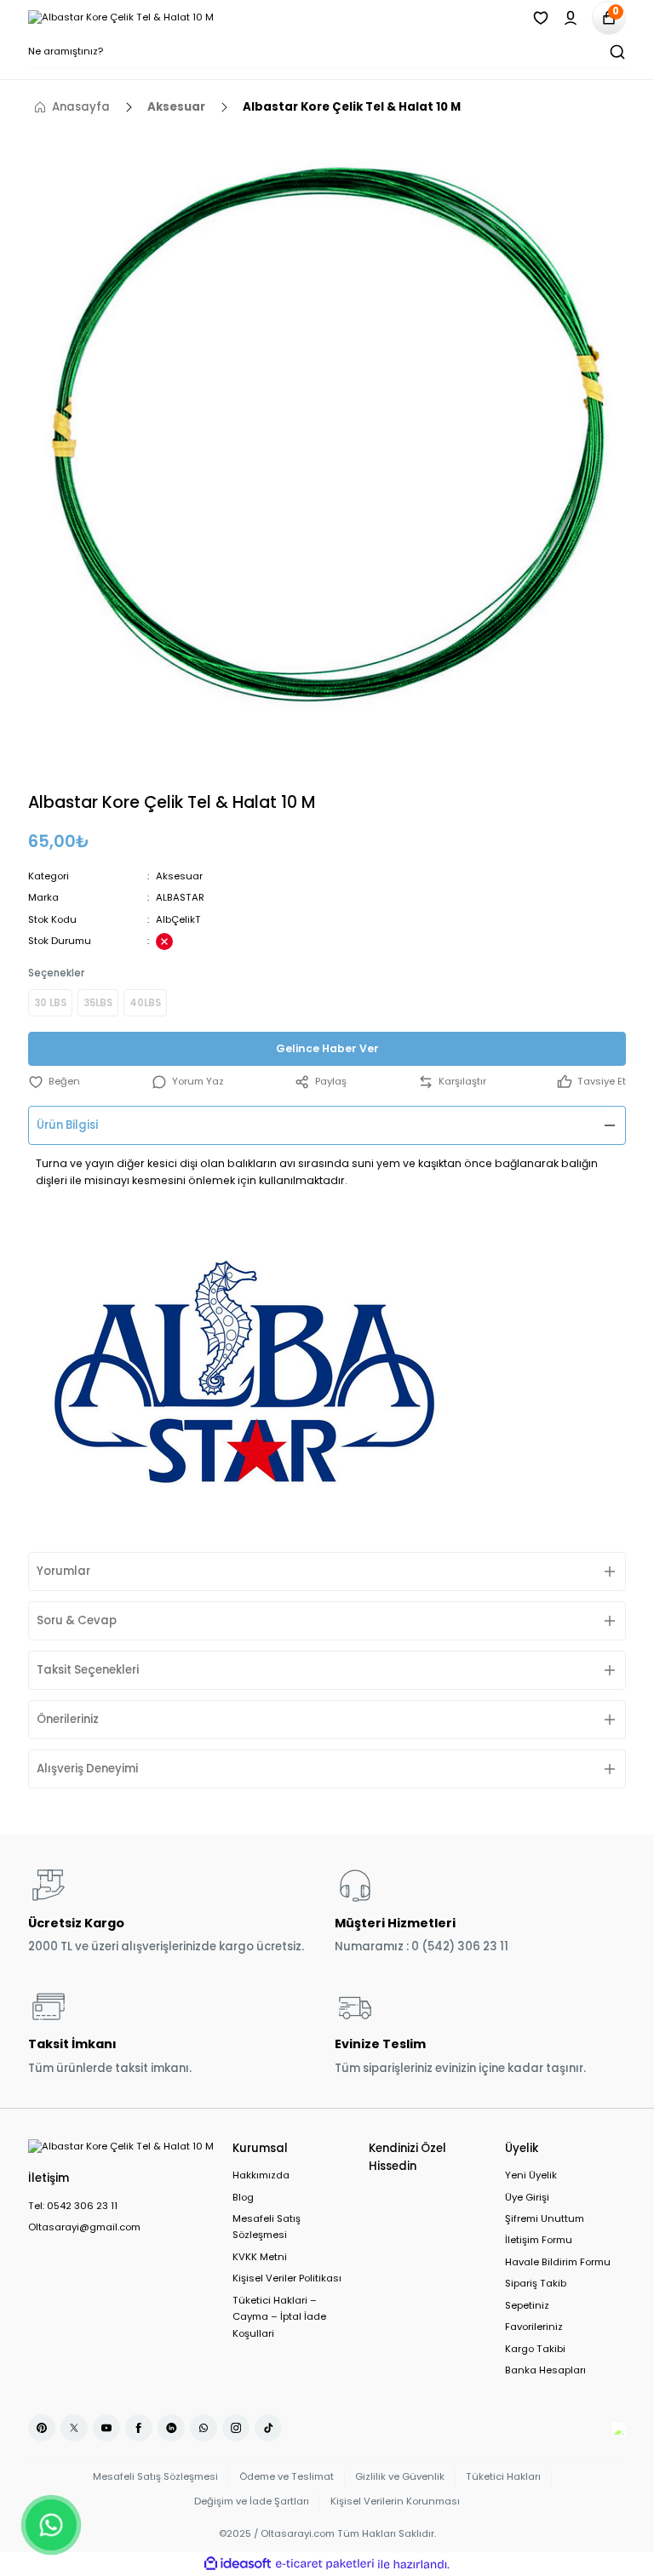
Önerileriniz (68, 1719)
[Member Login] (571, 18)
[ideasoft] (238, 2564)
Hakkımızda (261, 2175)
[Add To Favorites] (54, 1082)
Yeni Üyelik (531, 2175)
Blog (243, 2197)
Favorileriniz (534, 2327)
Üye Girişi (527, 2197)
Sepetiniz (527, 2305)
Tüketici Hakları (503, 2476)
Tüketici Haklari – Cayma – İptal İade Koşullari (279, 2317)
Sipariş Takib (536, 2283)
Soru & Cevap (77, 1620)
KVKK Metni (260, 2257)
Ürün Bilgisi (67, 1125)
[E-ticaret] (325, 2565)
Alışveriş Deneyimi (87, 1769)
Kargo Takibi (535, 2349)
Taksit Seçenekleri (88, 1670)
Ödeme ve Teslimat (287, 2476)
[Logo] (121, 17)
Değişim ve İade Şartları (252, 2501)
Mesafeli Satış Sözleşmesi (267, 2227)
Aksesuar (179, 876)
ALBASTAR (180, 897)
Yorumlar (63, 1571)
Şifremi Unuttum (545, 2218)
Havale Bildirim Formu (558, 2262)
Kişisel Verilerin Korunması (395, 2501)
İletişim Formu (539, 2240)
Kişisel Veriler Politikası (287, 2278)
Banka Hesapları (545, 2370)
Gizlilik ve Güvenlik (400, 2476)
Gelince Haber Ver (327, 1048)
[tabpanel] (327, 433)
